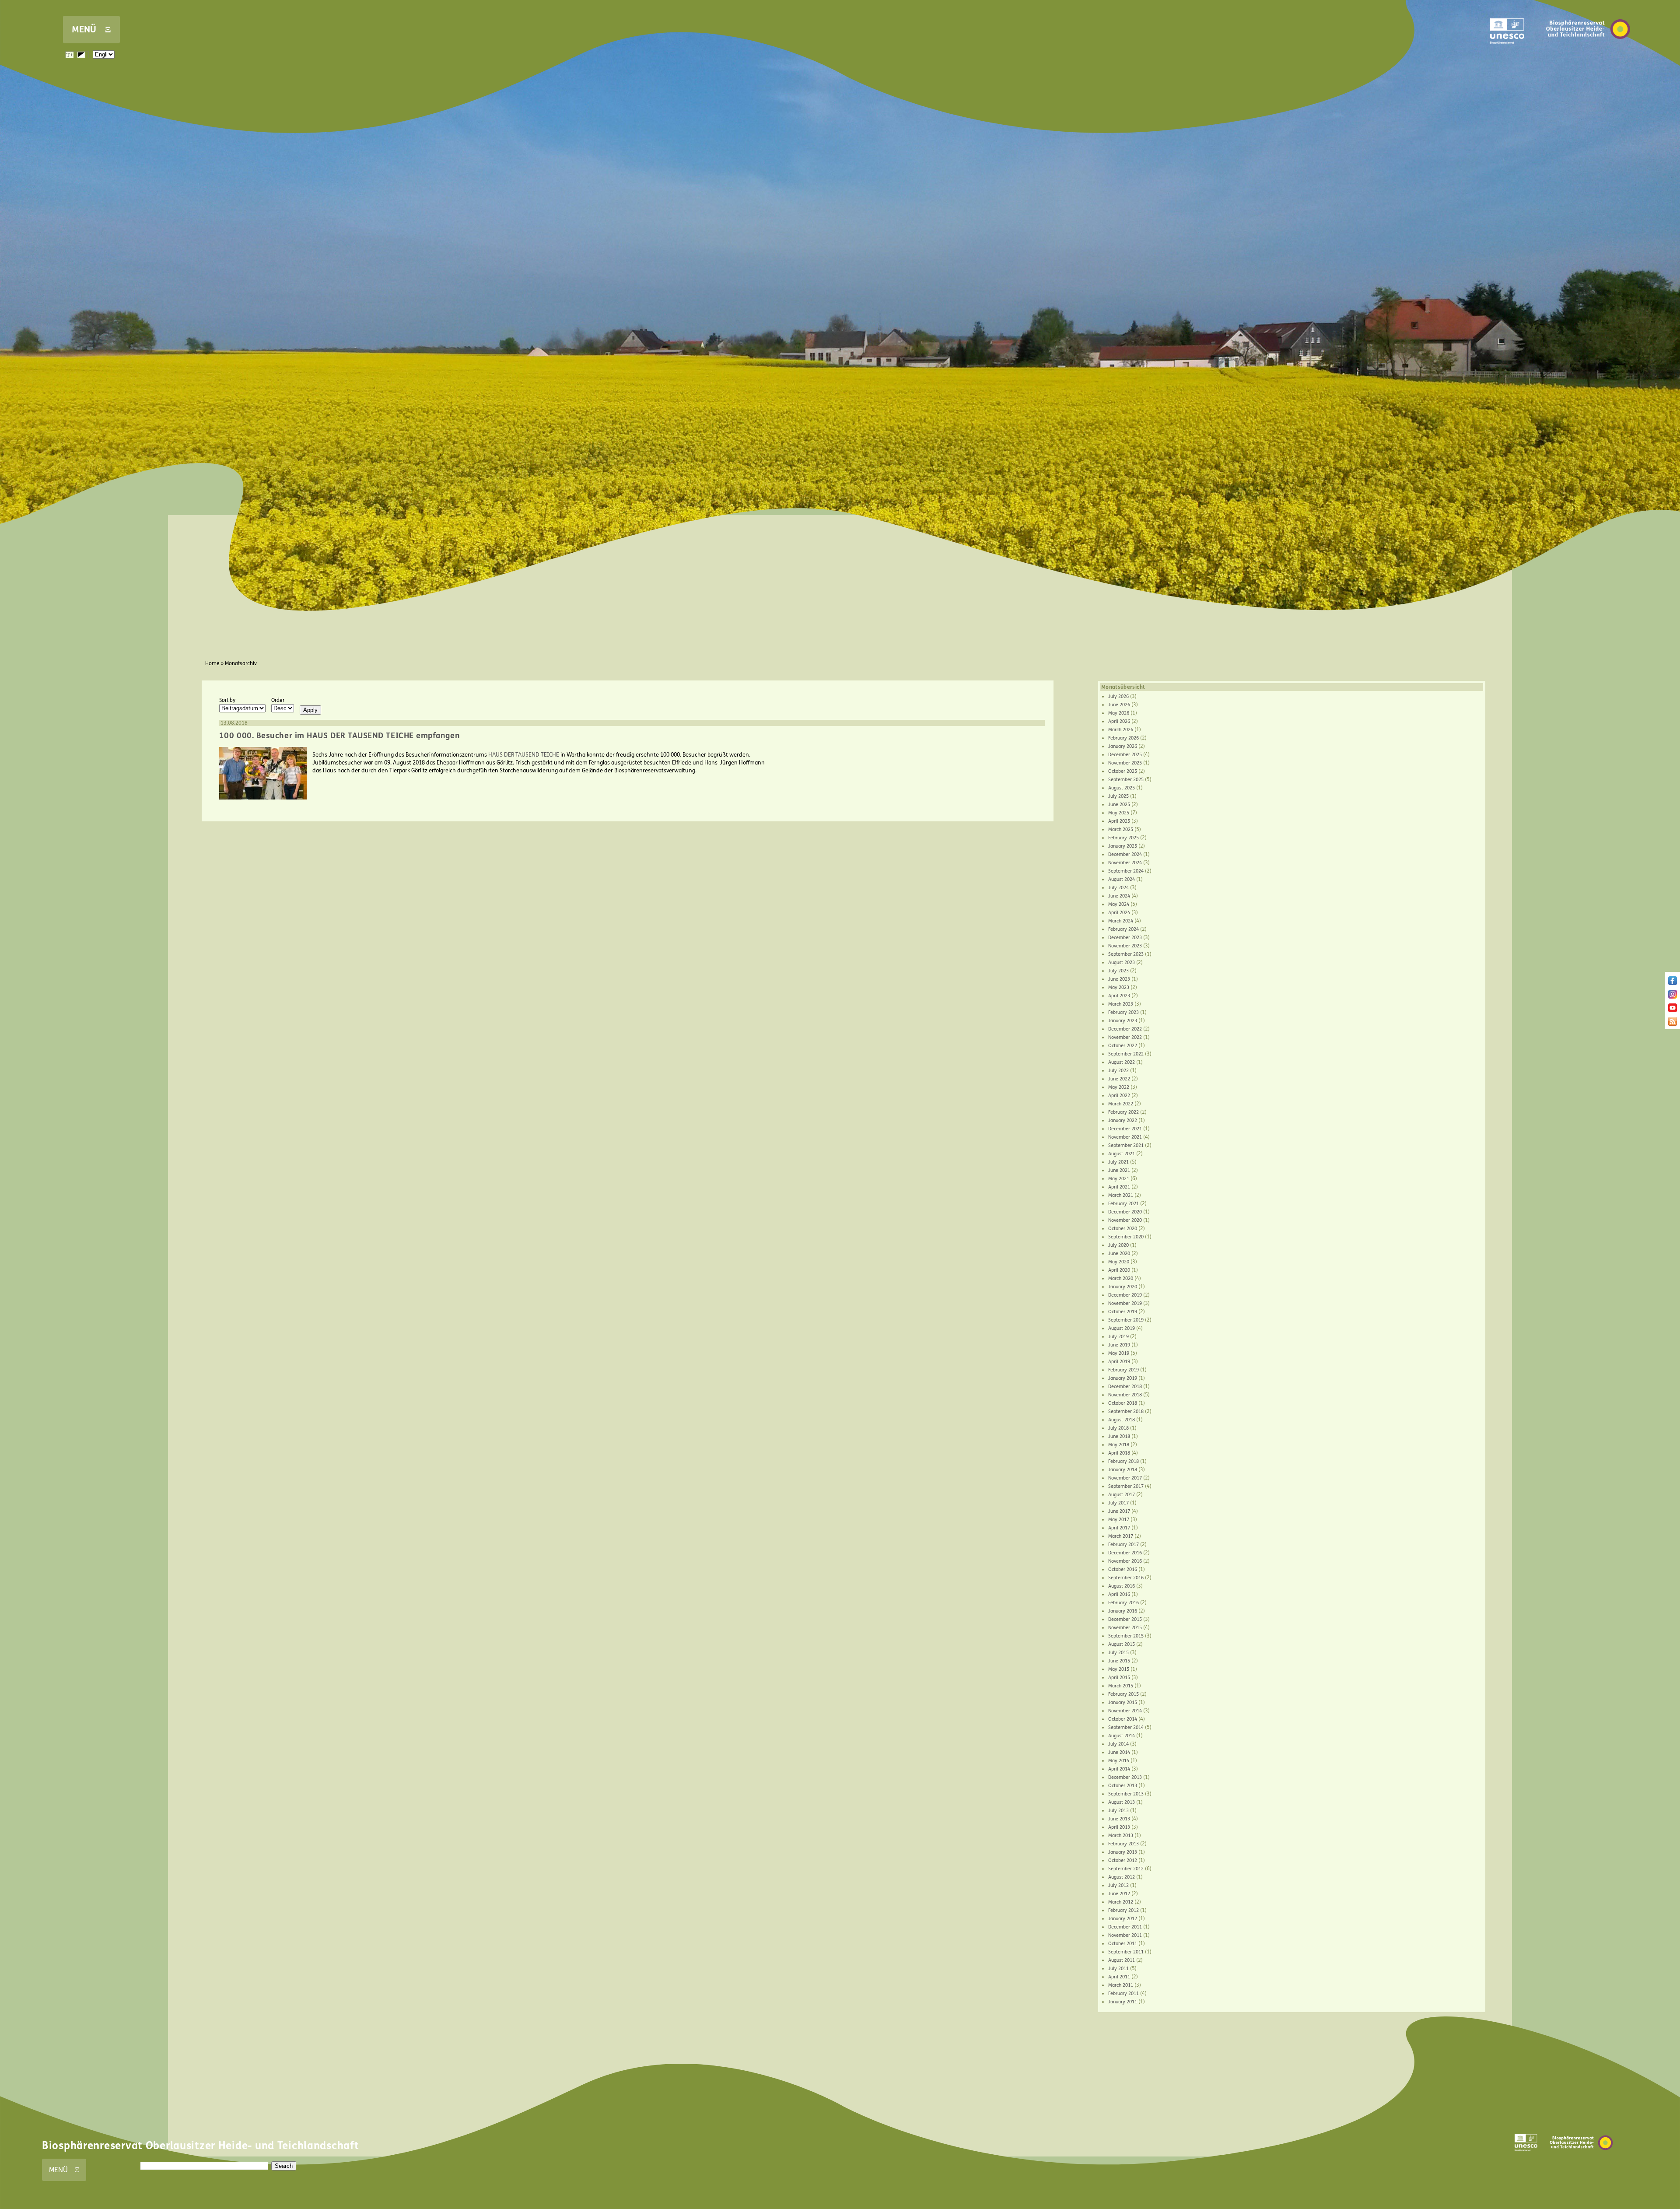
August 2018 (1122, 1420)
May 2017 (1119, 1520)
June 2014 (1119, 1752)
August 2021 (1122, 1154)
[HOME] (1588, 52)
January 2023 (1123, 1021)
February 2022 (1123, 1112)
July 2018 (1118, 1428)
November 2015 (1125, 1628)
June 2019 (1119, 1345)
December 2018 (1125, 1387)
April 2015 (1119, 1678)
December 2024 (1125, 854)
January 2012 (1123, 1919)
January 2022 (1123, 1120)
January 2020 (1123, 1287)
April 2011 (1119, 1977)
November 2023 (1125, 946)
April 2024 (1119, 913)
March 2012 (1121, 1902)
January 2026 (1123, 746)
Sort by (227, 700)
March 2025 (1121, 829)
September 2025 (1126, 780)
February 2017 (1123, 1545)
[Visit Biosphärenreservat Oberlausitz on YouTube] (1673, 1010)
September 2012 (1126, 1869)
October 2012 (1123, 1860)
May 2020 (1119, 1262)
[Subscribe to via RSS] (1673, 1024)
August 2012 (1122, 1877)
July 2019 (1118, 1337)
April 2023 (1119, 996)
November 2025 (1125, 763)
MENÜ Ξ (91, 30)
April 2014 (1119, 1769)
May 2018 (1119, 1445)
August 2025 (1122, 788)
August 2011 (1122, 1960)
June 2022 (1119, 1079)
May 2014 (1119, 1761)
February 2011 (1123, 1993)
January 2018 (1123, 1470)
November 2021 (1125, 1137)
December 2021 (1125, 1129)
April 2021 (1119, 1187)
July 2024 (1118, 888)
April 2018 (1119, 1453)
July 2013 (1118, 1811)
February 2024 (1123, 929)
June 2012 (1119, 1894)
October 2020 (1123, 1229)
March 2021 (1121, 1195)
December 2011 (1125, 1927)
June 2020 (1119, 1254)
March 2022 (1121, 1104)
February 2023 (1123, 1012)
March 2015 (1121, 1686)
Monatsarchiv (241, 663)
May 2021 (1119, 1179)
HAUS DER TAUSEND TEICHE (524, 755)
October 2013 (1123, 1786)
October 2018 (1123, 1403)
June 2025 (1119, 805)
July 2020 (1118, 1245)
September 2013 (1126, 1794)
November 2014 (1125, 1711)
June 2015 (1119, 1661)
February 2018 (1123, 1461)
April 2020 (1119, 1270)
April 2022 (1119, 1096)
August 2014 (1122, 1736)
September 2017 (1126, 1486)
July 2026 (1118, 696)
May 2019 (1119, 1353)
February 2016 (1123, 1603)
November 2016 (1125, 1561)
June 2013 (1119, 1819)
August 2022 (1122, 1062)
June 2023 (1119, 979)
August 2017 (1122, 1495)
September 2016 (1126, 1578)
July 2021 (1118, 1162)
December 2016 (1125, 1553)
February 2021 (1123, 1204)
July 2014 (1118, 1744)
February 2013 (1123, 1844)
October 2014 (1123, 1719)
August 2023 (1122, 962)
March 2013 (1121, 1836)
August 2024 (1122, 879)
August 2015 (1122, 1644)
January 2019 (1123, 1378)
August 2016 (1122, 1586)
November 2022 (1125, 1037)
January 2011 (1123, 2002)
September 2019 (1126, 1320)
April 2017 (1119, 1528)
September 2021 (1126, 1145)
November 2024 (1125, 863)
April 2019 (1119, 1362)
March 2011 (1121, 1985)
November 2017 (1125, 1478)
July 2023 (1118, 971)
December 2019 (1125, 1295)
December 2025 (1125, 755)
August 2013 (1122, 1802)
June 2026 (1119, 705)
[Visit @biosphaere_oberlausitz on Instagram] (1673, 997)
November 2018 (1125, 1395)
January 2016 (1123, 1611)
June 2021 (1119, 1170)
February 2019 (1123, 1370)
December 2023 (1125, 938)
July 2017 (1118, 1503)
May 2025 (1119, 813)
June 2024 (1119, 896)
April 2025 (1119, 821)
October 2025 (1123, 771)
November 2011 (1125, 1935)
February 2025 (1123, 838)
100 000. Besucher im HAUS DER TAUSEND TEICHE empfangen (339, 736)
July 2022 (1118, 1071)
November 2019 (1125, 1303)
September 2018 (1126, 1411)
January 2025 (1123, 846)
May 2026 (1119, 713)
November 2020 (1125, 1220)
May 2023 (1119, 987)
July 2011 (1118, 1969)
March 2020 (1121, 1278)
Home (212, 663)
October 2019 (1123, 1312)
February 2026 (1123, 738)
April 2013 (1119, 1827)
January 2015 (1123, 1702)
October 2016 (1123, 1569)
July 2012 (1118, 1885)
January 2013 (1123, 1852)
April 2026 (1119, 721)
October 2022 (1123, 1046)
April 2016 (1119, 1594)
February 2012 (1123, 1910)
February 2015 (1123, 1694)
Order (278, 700)
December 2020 (1125, 1212)
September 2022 (1126, 1054)
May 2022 (1119, 1087)
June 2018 (1119, 1436)
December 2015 (1125, 1619)
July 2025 (1118, 796)
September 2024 (1126, 871)
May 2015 (1119, 1669)
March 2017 (1121, 1536)
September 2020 (1126, 1237)
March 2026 (1121, 730)
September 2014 (1126, 1727)
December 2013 (1125, 1777)
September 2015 (1126, 1636)
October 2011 (1123, 1944)
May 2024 (1119, 904)
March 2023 (1121, 1004)
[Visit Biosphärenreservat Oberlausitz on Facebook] (1673, 983)
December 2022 (1125, 1029)
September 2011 (1126, 1952)
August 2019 (1122, 1328)
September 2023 (1126, 954)
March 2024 (1121, 921)
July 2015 (1118, 1653)
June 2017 (1119, 1511)
